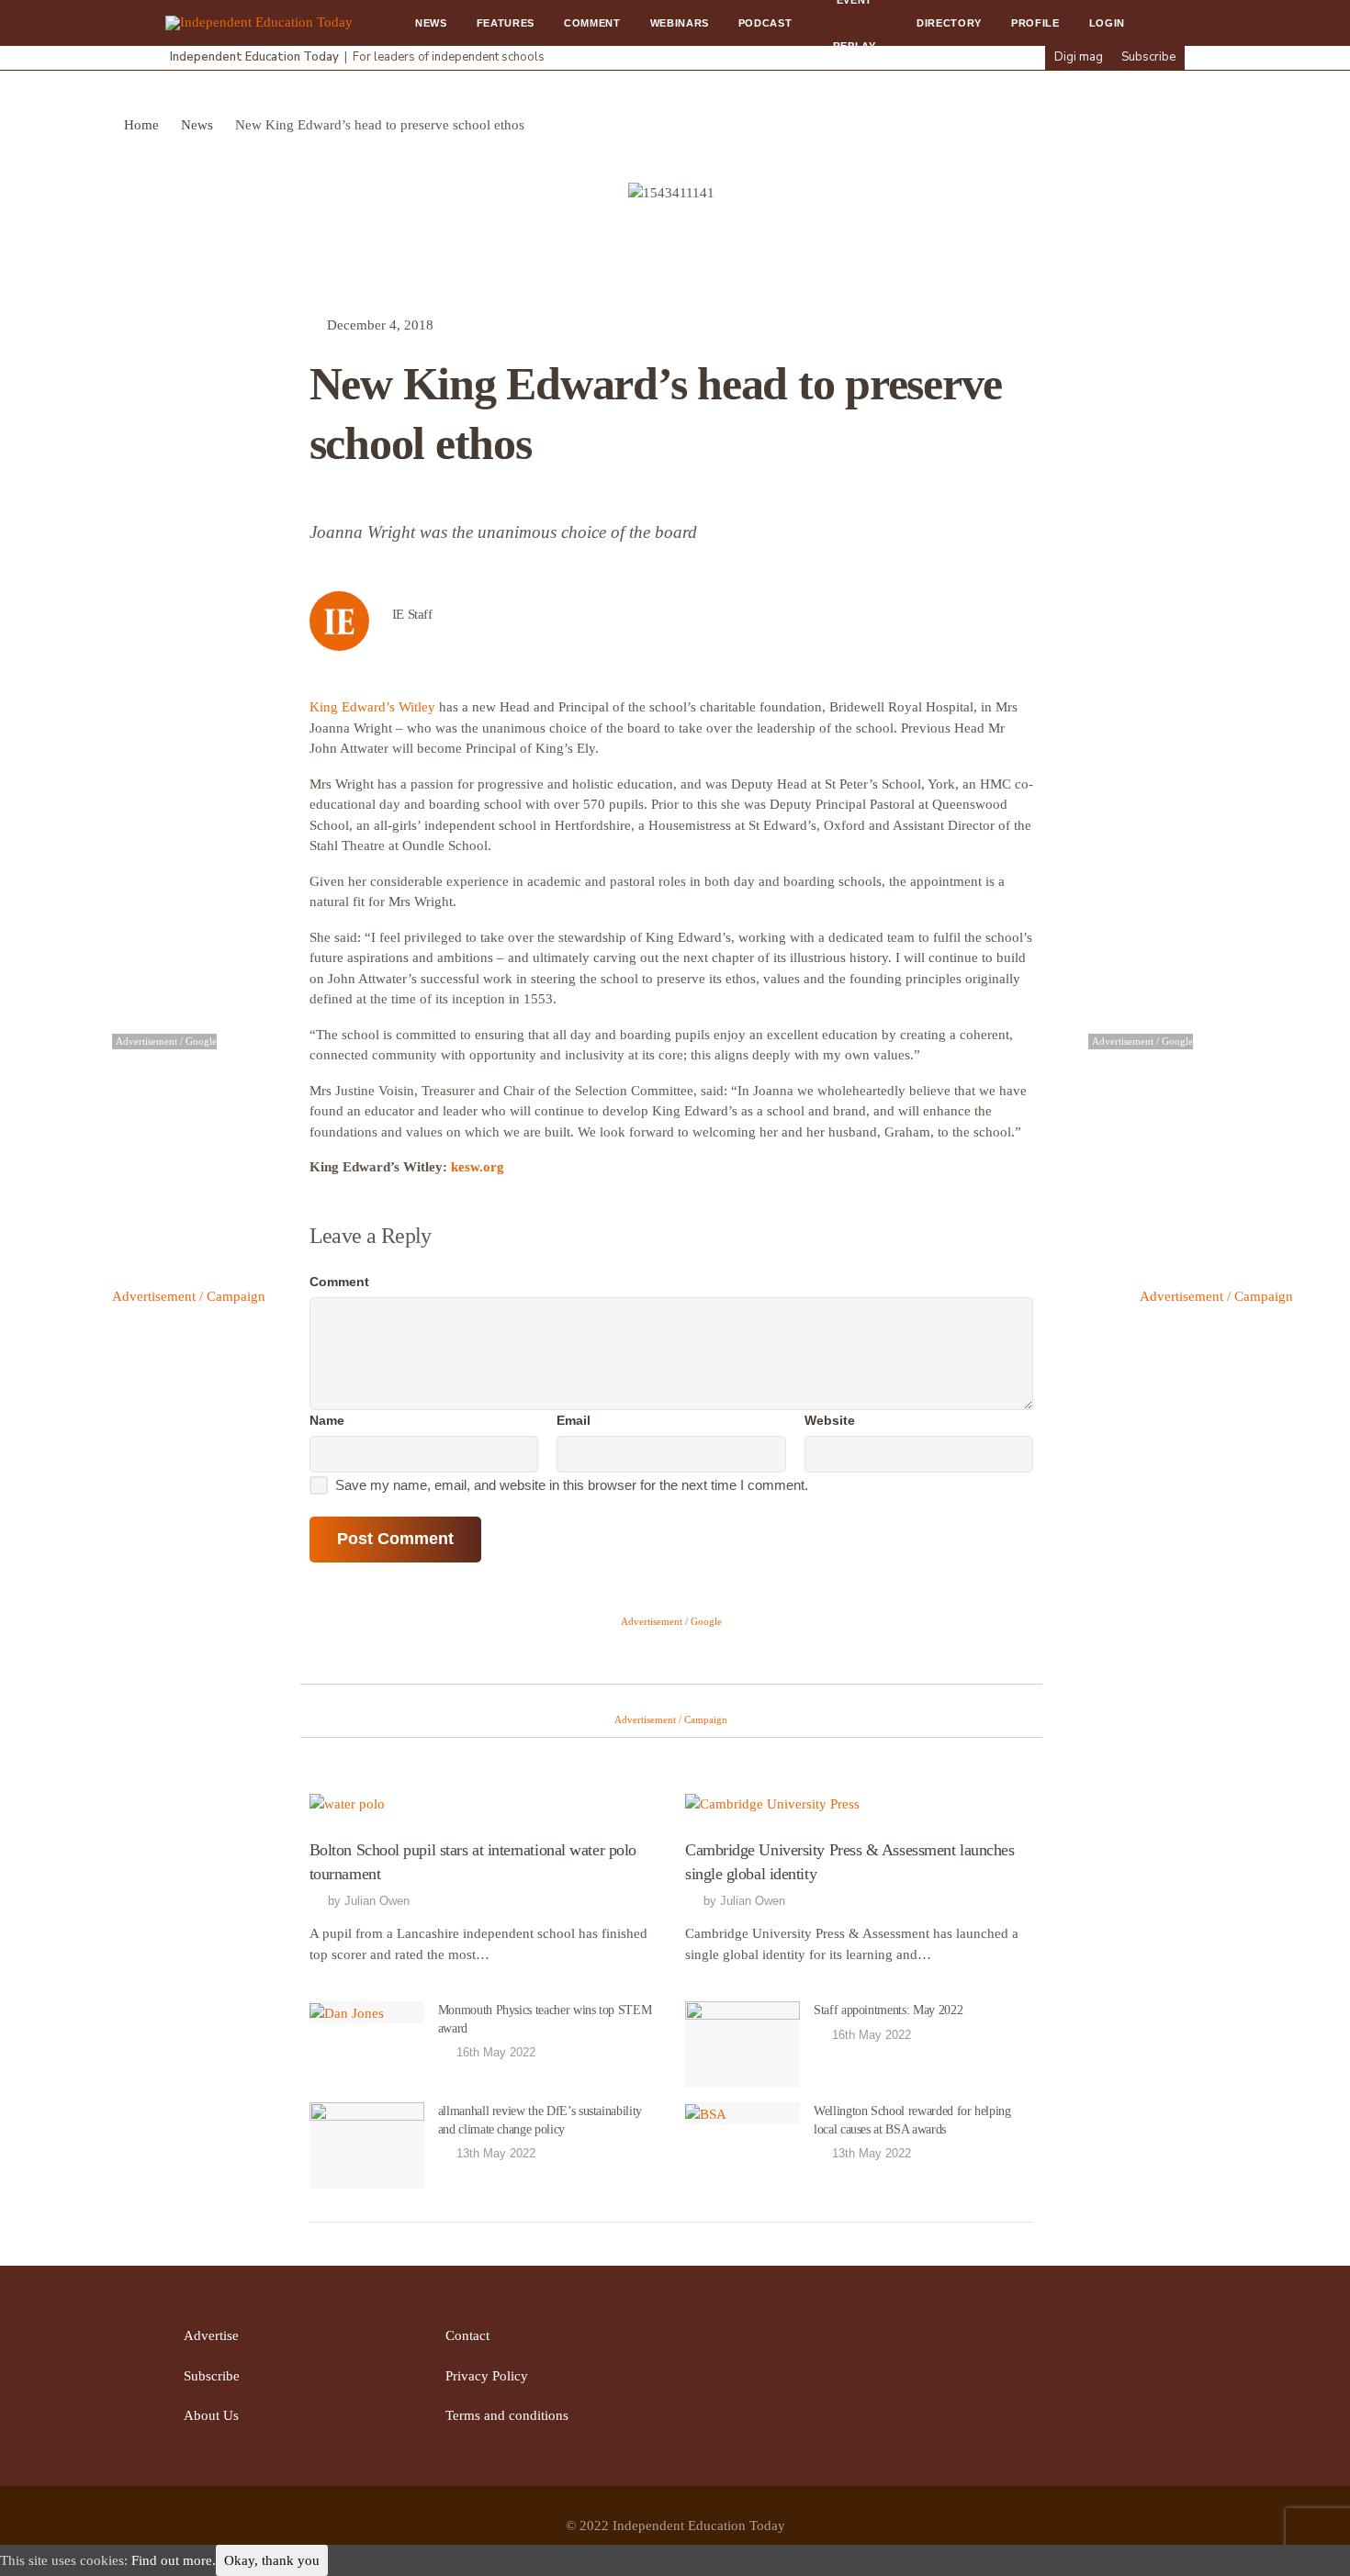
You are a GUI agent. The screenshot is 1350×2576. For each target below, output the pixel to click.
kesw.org (478, 1167)
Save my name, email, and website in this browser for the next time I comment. (572, 1485)
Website (830, 1420)
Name (327, 1420)
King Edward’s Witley (372, 707)
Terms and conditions (507, 2415)
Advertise (211, 2335)
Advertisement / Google (671, 1621)
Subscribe (1148, 57)
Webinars (680, 23)
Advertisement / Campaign (189, 1296)
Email (574, 1420)
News (431, 23)
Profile (1035, 23)
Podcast (765, 23)
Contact (467, 2335)
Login (1107, 23)
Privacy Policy (487, 2376)
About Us (211, 2415)
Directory (949, 23)
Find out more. (174, 2560)
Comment (592, 23)
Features (506, 23)
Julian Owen (377, 1901)
